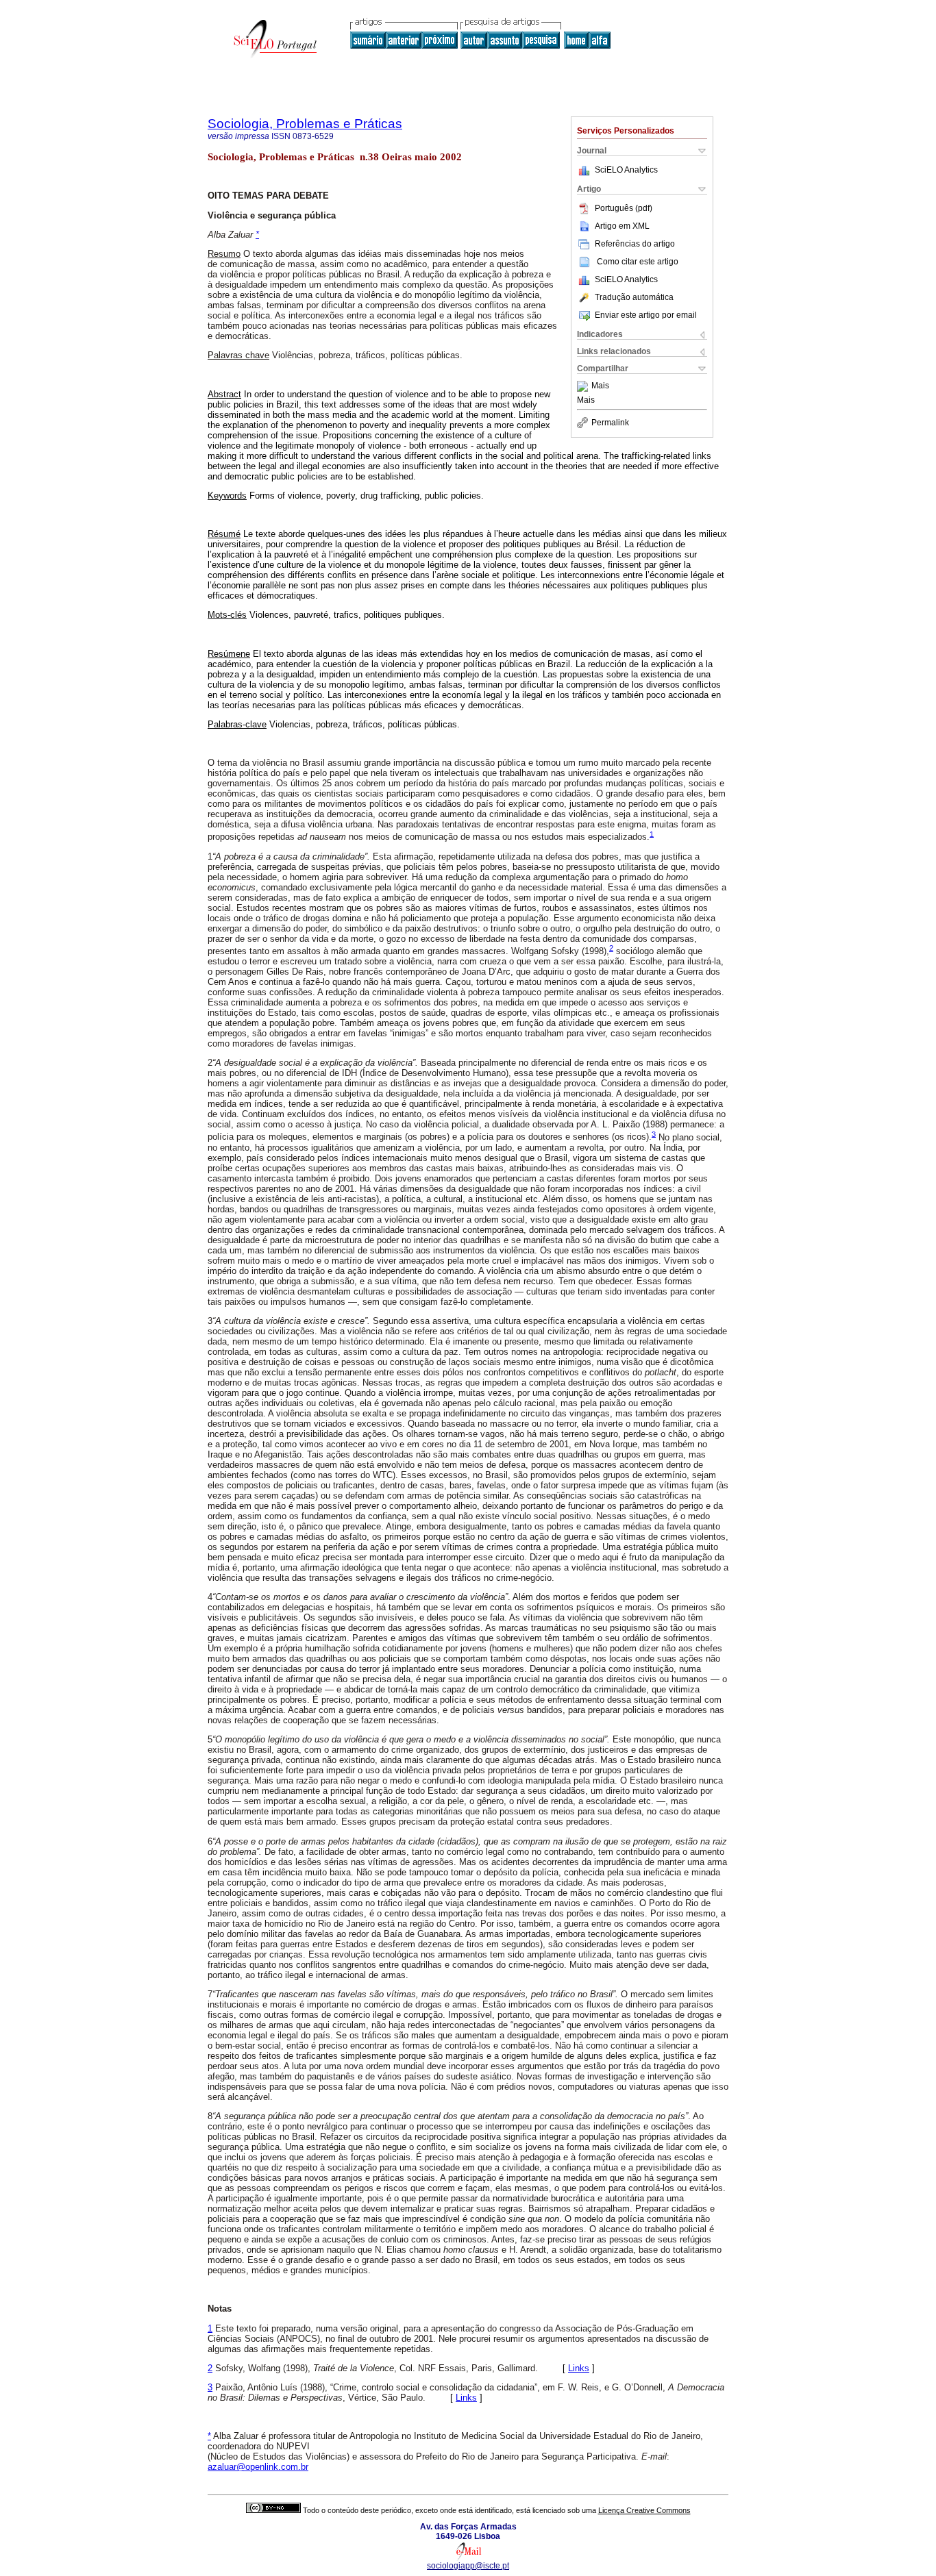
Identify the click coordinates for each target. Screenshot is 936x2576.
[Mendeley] (584, 386)
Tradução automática (634, 297)
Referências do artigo (635, 244)
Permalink (610, 423)
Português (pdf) (624, 208)
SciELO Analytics (626, 170)
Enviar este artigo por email (646, 315)
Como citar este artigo (638, 262)
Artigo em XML (622, 226)
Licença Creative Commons (644, 2510)
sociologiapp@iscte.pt (468, 2566)
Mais (600, 386)
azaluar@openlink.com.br (258, 2467)
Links (579, 2368)
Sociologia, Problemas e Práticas (305, 124)
